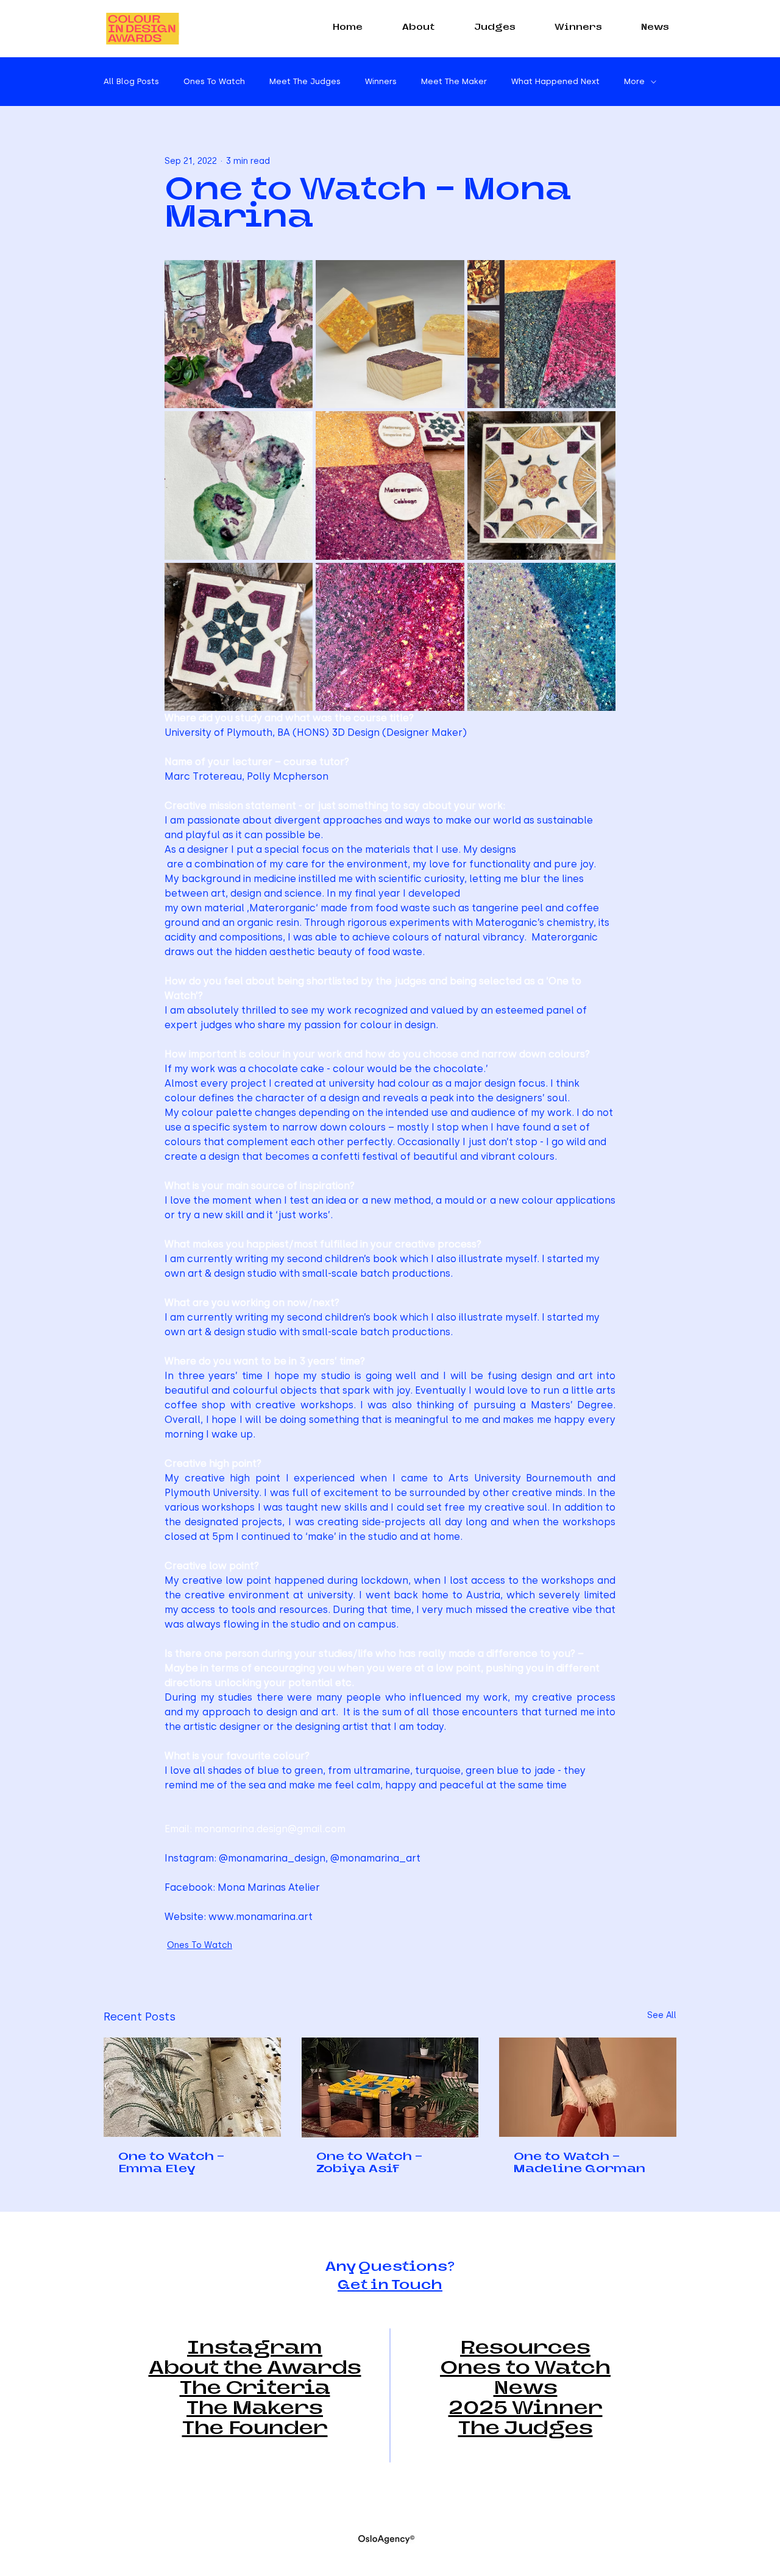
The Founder (255, 2430)
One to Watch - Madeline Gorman (580, 2164)
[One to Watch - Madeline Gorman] (588, 2087)
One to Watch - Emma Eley (171, 2164)
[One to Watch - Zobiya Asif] (390, 2087)
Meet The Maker (454, 81)
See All (662, 2015)
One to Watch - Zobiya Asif (369, 2164)
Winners (381, 81)
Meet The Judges (305, 81)
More (634, 81)
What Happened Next (555, 81)
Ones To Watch (214, 81)
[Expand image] (239, 334)
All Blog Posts (131, 81)
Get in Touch (390, 2286)
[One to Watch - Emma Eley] (192, 2087)
